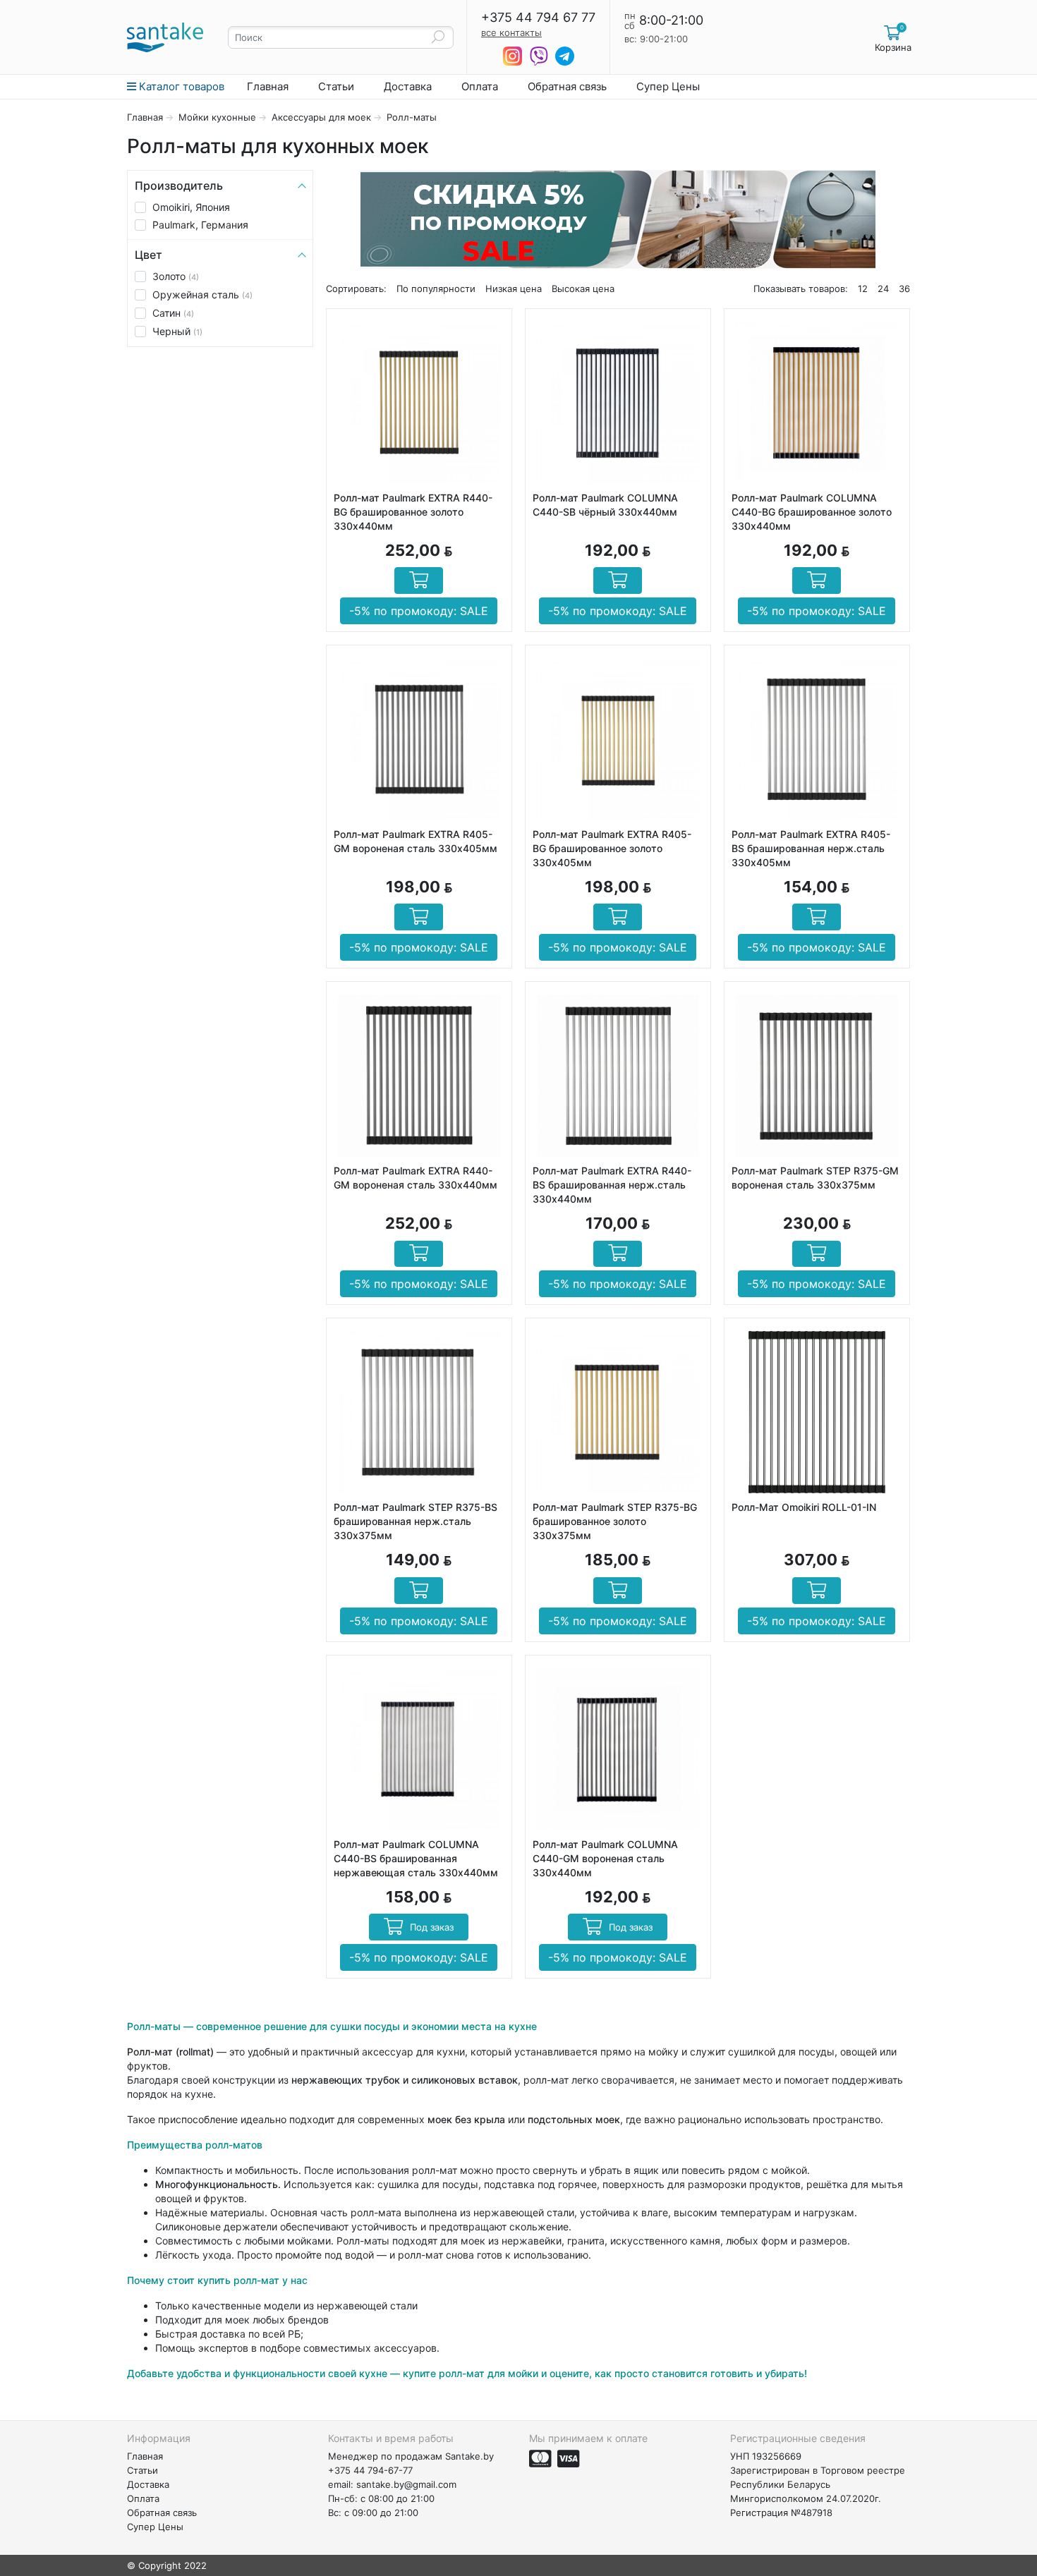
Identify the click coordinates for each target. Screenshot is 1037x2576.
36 (904, 288)
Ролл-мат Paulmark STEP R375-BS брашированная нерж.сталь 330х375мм (416, 1521)
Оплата (480, 86)
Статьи (336, 86)
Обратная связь (567, 86)
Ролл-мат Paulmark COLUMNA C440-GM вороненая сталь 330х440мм (605, 1858)
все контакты (511, 32)
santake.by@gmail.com (406, 2484)
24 (883, 288)
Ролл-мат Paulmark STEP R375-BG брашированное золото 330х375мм (615, 1521)
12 (863, 288)
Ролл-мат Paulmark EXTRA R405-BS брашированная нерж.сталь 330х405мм (811, 848)
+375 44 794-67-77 (370, 2470)
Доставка (408, 86)
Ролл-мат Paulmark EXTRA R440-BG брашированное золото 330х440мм (413, 512)
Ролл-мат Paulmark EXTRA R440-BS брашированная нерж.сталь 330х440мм (612, 1185)
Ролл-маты (412, 117)
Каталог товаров (180, 86)
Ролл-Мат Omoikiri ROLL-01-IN (804, 1507)
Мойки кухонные (217, 117)
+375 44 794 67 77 (538, 18)
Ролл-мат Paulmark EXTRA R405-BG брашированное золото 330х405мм (612, 848)
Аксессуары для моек (321, 117)
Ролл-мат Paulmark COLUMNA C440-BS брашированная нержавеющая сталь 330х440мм (416, 1858)
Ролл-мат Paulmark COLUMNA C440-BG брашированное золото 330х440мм (812, 512)
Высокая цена (583, 288)
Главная (268, 86)
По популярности (436, 288)
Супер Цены (668, 86)
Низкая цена (514, 288)
